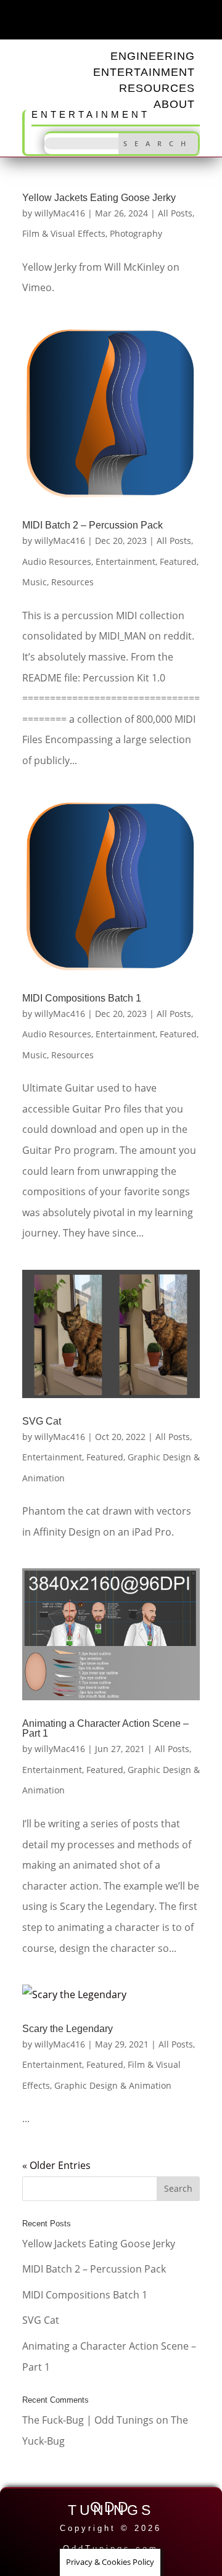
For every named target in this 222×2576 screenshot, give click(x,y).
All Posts (175, 213)
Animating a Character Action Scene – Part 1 (105, 1728)
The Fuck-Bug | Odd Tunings (88, 2420)
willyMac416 (60, 213)
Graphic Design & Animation (113, 2085)
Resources (157, 88)
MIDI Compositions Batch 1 (82, 998)
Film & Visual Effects (64, 233)
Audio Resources (57, 562)
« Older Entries (56, 2165)
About (174, 104)
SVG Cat (42, 1421)
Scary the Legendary (68, 2029)
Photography (136, 233)
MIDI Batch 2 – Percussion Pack (92, 525)
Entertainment (125, 562)
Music (35, 582)
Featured (178, 562)
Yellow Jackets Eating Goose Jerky (99, 198)
